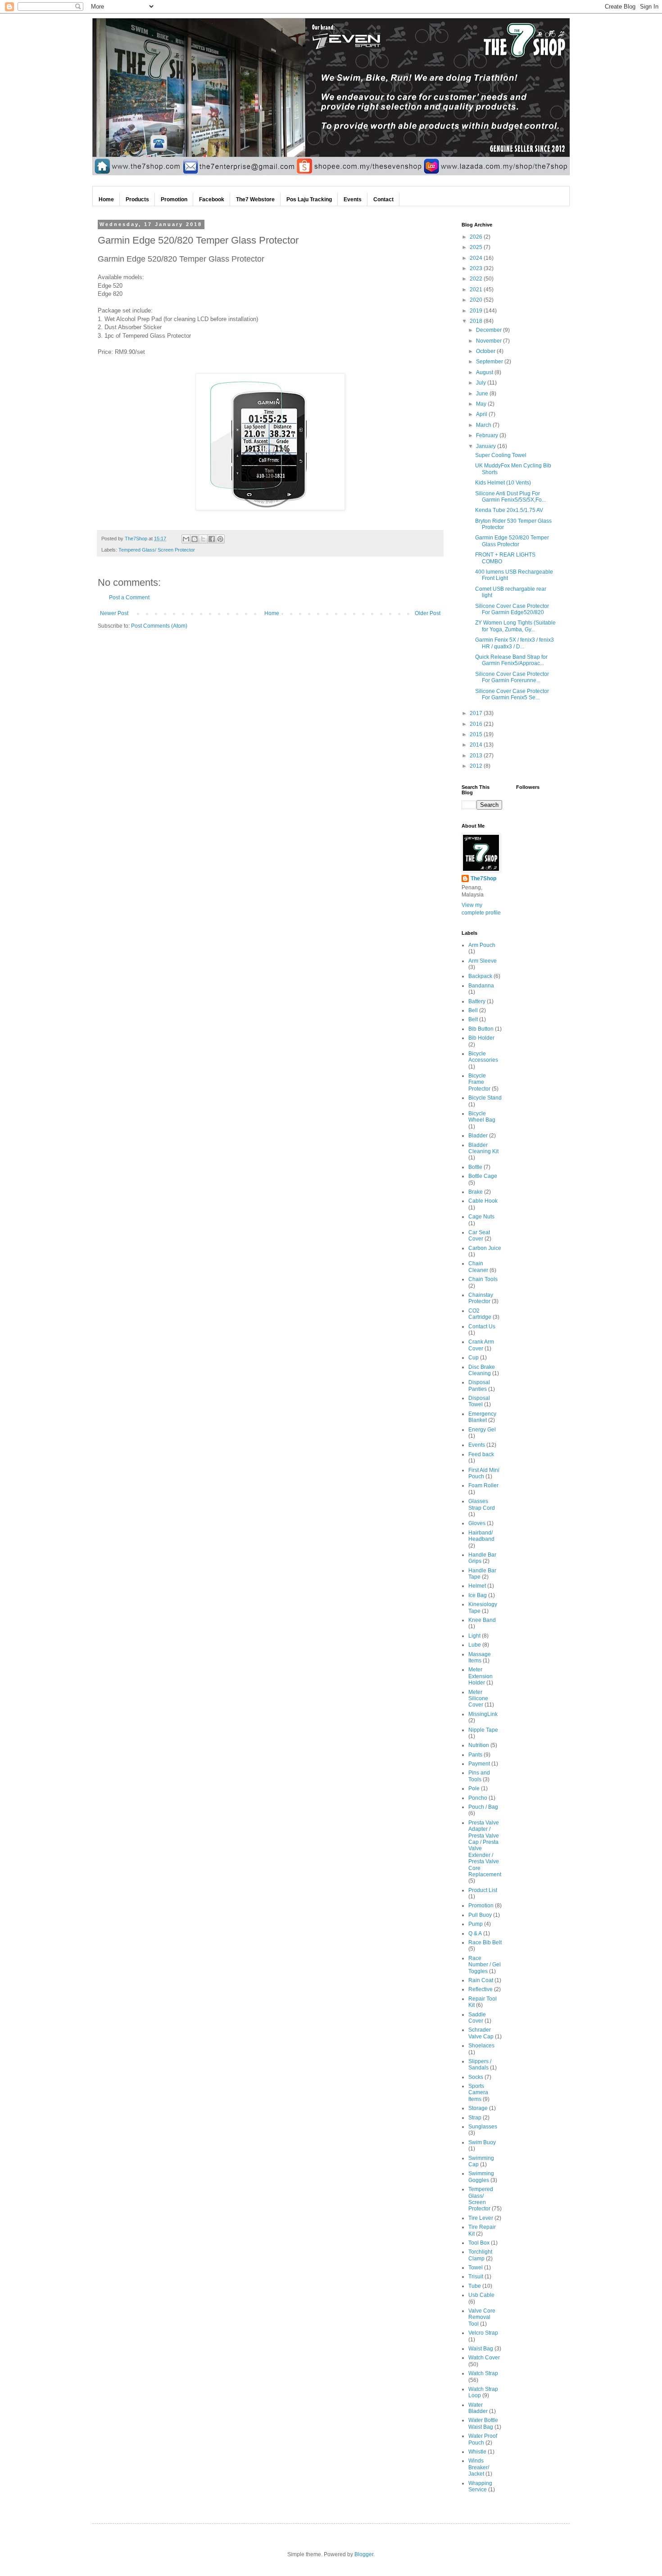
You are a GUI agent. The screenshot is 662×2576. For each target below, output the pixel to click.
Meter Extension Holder (481, 1676)
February (488, 435)
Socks (476, 2077)
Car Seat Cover (479, 1236)
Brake (476, 1192)
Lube (475, 1645)
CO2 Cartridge (480, 1314)
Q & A (475, 1933)
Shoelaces (481, 2046)
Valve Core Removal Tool (482, 2317)
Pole (474, 1788)
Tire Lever (481, 2218)
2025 (477, 247)
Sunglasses (483, 2127)
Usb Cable (481, 2295)
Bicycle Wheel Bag (482, 1117)
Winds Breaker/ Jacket (479, 2467)
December (490, 330)
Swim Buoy (482, 2142)
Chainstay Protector (481, 1298)
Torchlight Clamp (480, 2255)
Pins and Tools (479, 1776)
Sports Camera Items (478, 2093)
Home (272, 613)
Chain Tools (483, 1279)
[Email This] (186, 539)
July (482, 383)
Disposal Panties (479, 1385)
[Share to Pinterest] (220, 539)
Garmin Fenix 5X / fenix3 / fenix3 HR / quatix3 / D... (515, 643)
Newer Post (114, 613)
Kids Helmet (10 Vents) (503, 483)
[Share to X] (203, 539)
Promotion (481, 1906)
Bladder (478, 1136)
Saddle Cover (477, 2018)
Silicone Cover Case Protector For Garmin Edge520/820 (512, 609)
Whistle (477, 2452)
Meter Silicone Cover (478, 1699)
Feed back (481, 1454)
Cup (474, 1358)
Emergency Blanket (482, 1417)
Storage (478, 2108)
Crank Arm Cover (481, 1345)
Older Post (428, 613)
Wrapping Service (480, 2486)
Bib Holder (481, 1038)
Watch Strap (483, 2373)
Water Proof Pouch (483, 2439)
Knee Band (482, 1620)
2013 (477, 756)
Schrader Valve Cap (481, 2033)
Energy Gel (482, 1430)
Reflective (481, 1989)
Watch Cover (484, 2358)
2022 (477, 279)
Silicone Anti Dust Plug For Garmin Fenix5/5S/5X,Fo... (510, 497)
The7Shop (483, 878)
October (486, 351)
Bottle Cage (483, 1176)
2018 (477, 321)
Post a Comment (129, 598)
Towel (476, 2268)
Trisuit (476, 2277)
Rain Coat (481, 1980)
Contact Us (482, 1326)
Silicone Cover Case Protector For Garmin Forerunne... (512, 677)
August (485, 372)
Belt (473, 1019)
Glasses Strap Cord (482, 1504)
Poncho (478, 1798)
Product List (483, 1890)
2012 (477, 766)
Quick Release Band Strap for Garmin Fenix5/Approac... (511, 660)
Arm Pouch (482, 945)
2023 (477, 268)
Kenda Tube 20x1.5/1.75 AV (509, 510)
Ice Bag (478, 1595)
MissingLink (483, 1714)
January (487, 446)
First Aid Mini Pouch (484, 1473)
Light (474, 1636)
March (484, 425)
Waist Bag (481, 2349)
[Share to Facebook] (212, 539)
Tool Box (479, 2243)
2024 (477, 258)
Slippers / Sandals (480, 2064)
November (490, 341)
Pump (476, 1924)
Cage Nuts (481, 1217)
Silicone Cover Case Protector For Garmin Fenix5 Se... (512, 694)
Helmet (477, 1586)
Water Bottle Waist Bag (483, 2423)
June (483, 394)
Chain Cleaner (478, 1267)
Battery (477, 1001)
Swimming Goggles (481, 2177)
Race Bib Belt (485, 1942)
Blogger (364, 2554)
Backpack (480, 976)
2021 (477, 290)
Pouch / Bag (483, 1807)
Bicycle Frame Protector (479, 1082)
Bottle (475, 1167)
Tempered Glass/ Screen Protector (157, 550)
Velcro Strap (483, 2333)
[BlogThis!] (195, 539)
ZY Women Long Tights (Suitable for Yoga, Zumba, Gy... (515, 626)
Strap (475, 2118)
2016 (477, 724)
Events (477, 1445)
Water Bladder (478, 2408)
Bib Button (481, 1029)
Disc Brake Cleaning (482, 1370)
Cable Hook (483, 1201)
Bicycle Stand (485, 1098)
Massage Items (480, 1657)
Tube (475, 2286)
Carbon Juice (485, 1248)
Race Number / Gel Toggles (485, 1965)
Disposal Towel (479, 1401)
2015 (477, 734)
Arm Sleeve (483, 961)
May (482, 404)
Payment (479, 1764)
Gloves (477, 1523)
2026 (477, 237)
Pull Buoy (480, 1915)
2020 (477, 300)
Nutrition (479, 1745)
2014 (477, 745)
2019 (477, 311)
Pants (475, 1755)
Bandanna (481, 986)
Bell (473, 1010)
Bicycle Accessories (483, 1057)
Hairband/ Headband (481, 1536)
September (490, 362)
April (482, 414)
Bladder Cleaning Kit (483, 1148)
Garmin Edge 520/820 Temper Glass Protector (512, 541)
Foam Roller (483, 1485)
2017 (477, 713)
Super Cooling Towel (501, 455)
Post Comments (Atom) (159, 626)
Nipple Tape (483, 1730)
